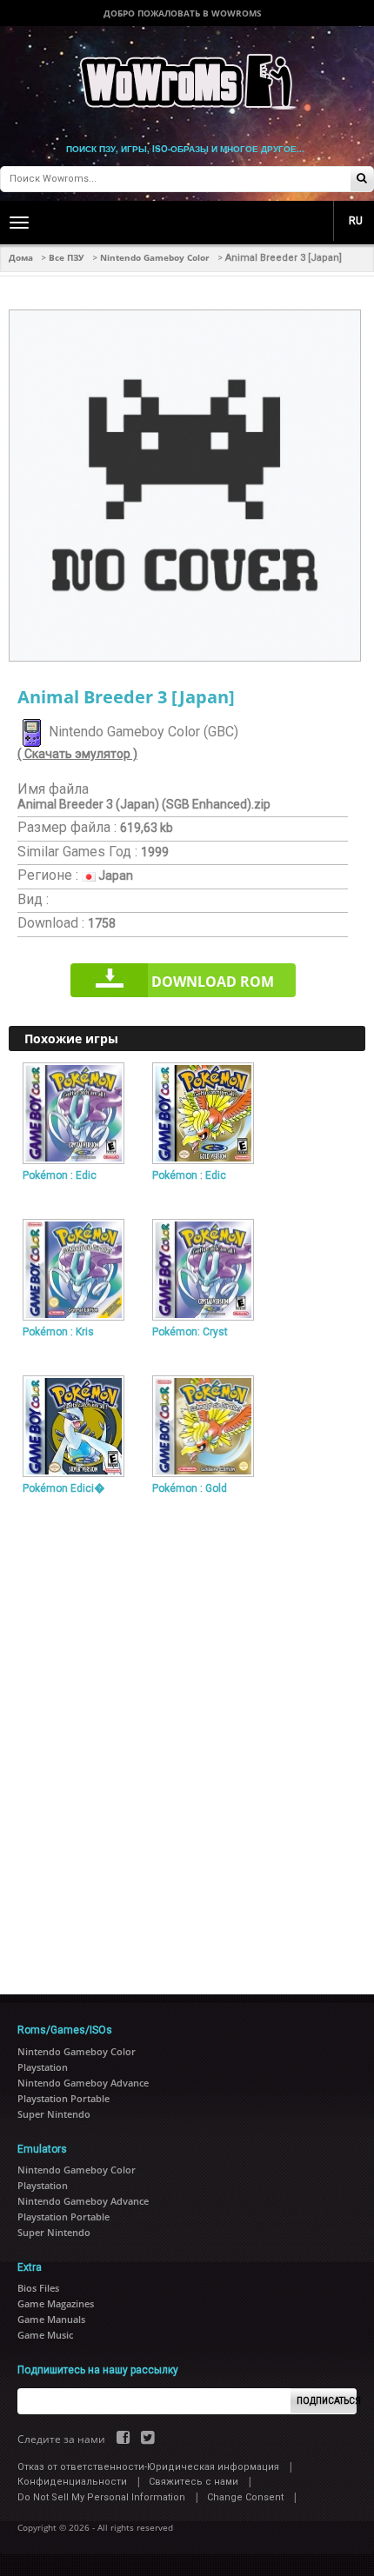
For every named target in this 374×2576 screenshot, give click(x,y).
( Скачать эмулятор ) (77, 754)
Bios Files (38, 2288)
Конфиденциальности (72, 2482)
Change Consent (245, 2497)
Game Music (45, 2335)
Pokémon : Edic (60, 1175)
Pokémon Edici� (63, 1488)
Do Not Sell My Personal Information (101, 2497)
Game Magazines (56, 2303)
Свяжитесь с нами (194, 2482)
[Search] (362, 180)
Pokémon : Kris (58, 1332)
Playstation (43, 2067)
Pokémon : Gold (190, 1488)
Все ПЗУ (67, 257)
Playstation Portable (63, 2098)
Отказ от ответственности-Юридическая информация (148, 2467)
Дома (21, 257)
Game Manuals (51, 2319)
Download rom (213, 982)
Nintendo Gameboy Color (155, 257)
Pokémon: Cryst (190, 1332)
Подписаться (327, 2401)
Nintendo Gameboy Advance (83, 2083)
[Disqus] (187, 1738)
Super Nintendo (54, 2114)
